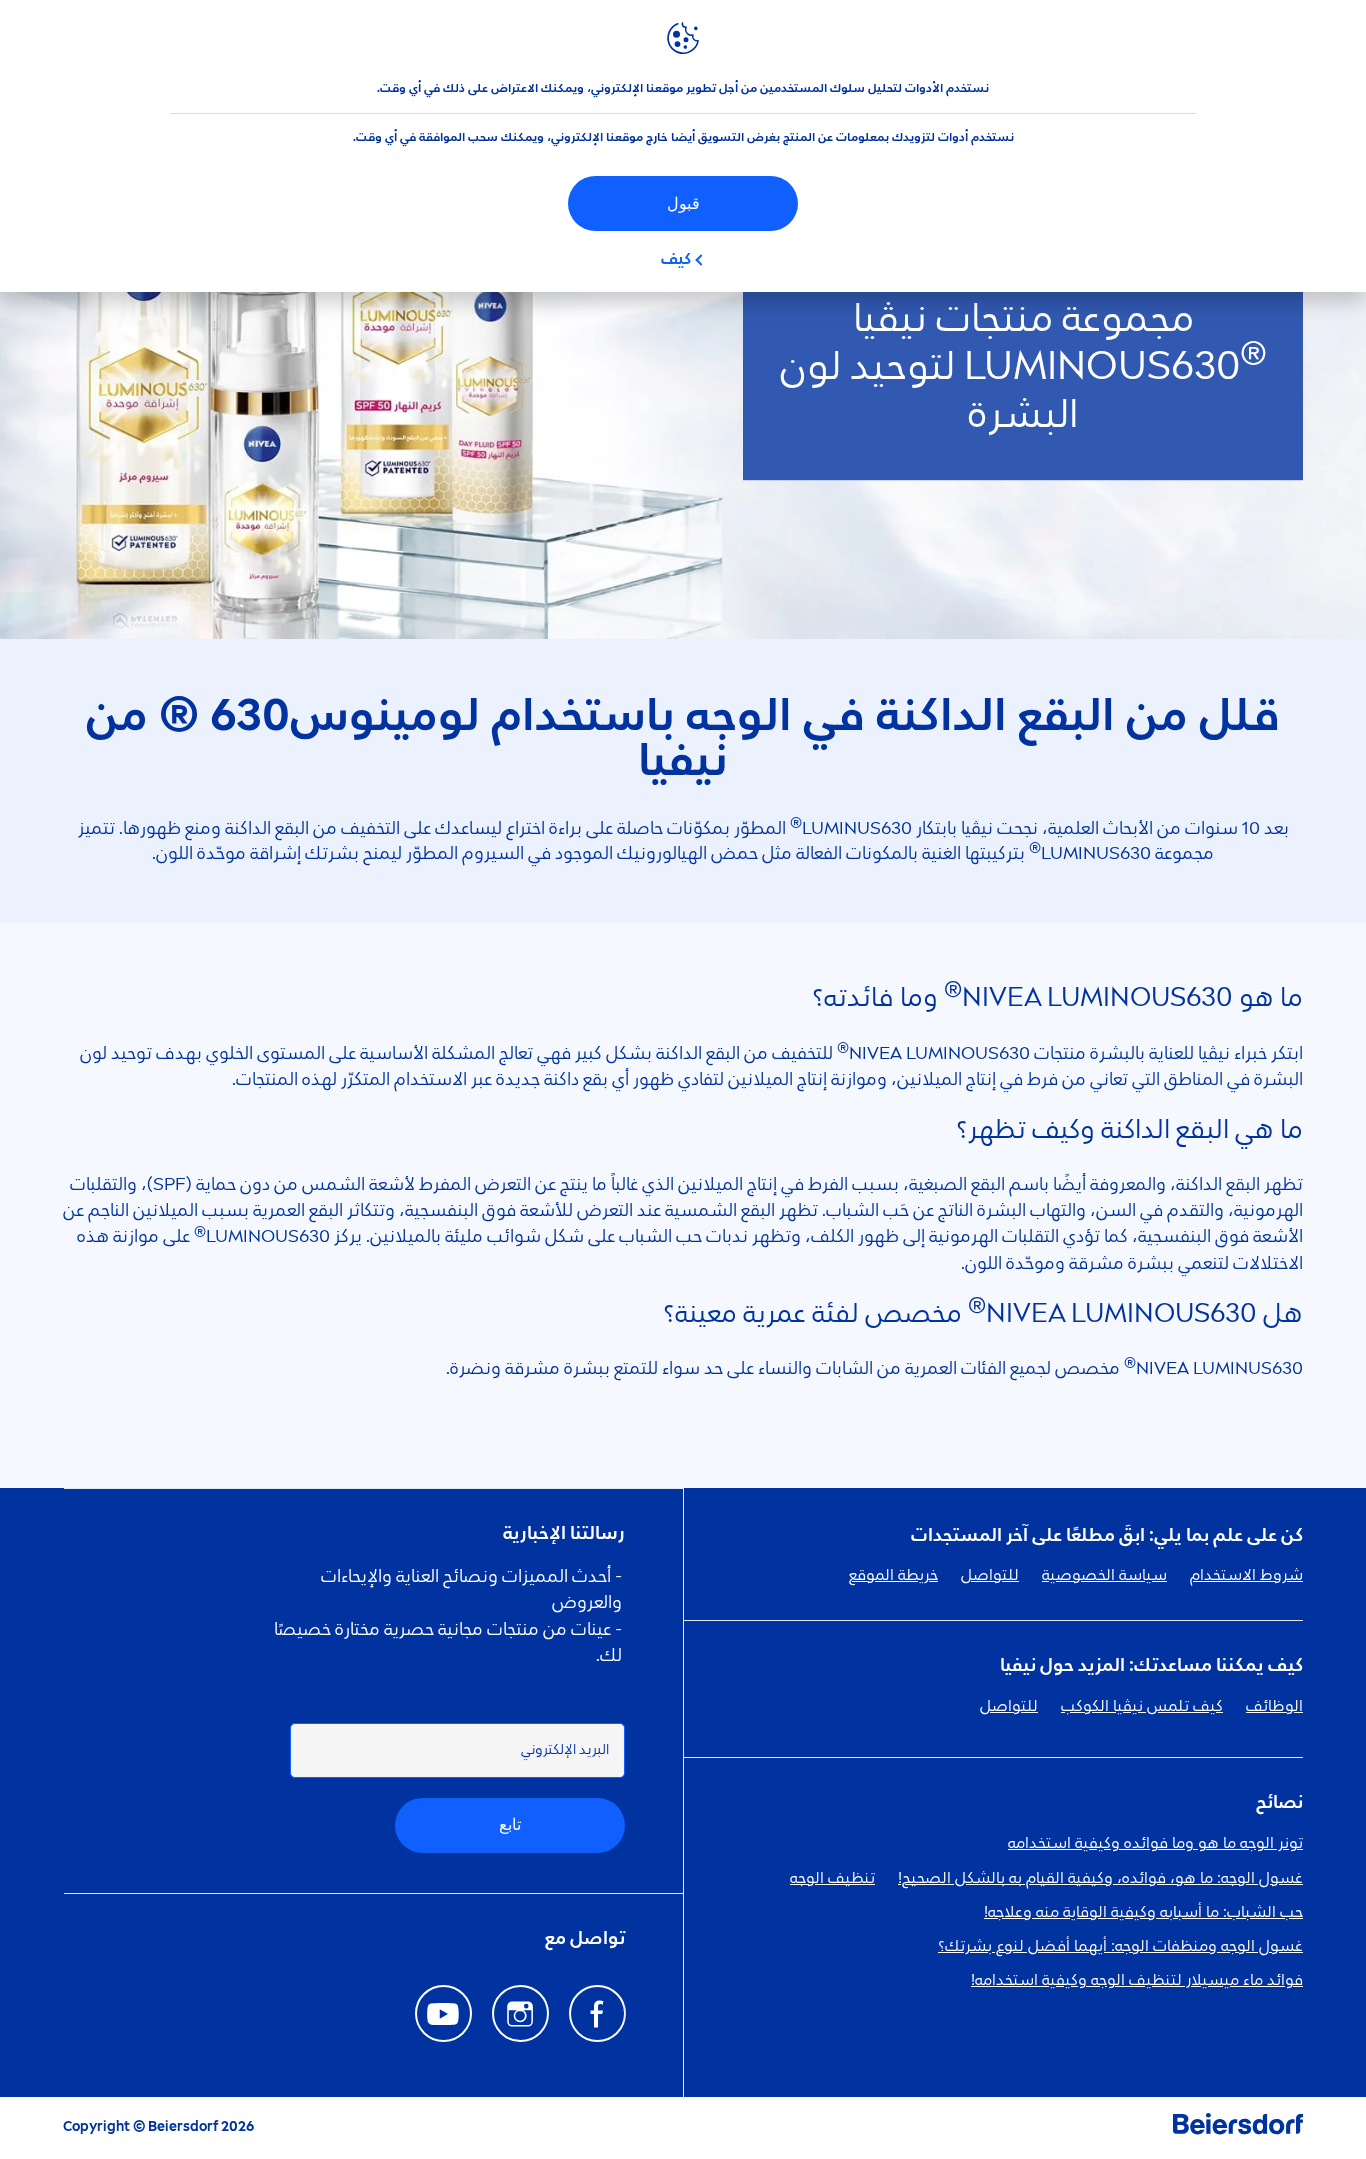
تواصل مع (585, 1939)
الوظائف (1274, 1707)
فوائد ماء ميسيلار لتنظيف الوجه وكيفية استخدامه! (1137, 1981)
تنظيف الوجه (832, 1879)
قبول (683, 203)
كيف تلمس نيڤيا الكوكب (1142, 1707)
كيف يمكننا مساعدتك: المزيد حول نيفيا (1151, 1666)
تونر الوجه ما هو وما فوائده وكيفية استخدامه (1155, 1844)
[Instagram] (520, 2013)
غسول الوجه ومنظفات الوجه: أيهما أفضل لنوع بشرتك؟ (1120, 1947)
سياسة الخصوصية (1104, 1576)
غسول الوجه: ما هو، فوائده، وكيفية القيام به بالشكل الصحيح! (1100, 1879)
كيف (676, 260)
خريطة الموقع (893, 1576)
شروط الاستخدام (1246, 1576)
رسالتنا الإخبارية (564, 1534)
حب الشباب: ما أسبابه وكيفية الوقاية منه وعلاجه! (1143, 1913)
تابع (510, 1824)
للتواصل (990, 1576)
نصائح (1279, 1803)
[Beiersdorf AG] (1238, 2128)
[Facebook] (597, 2013)
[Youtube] (443, 2013)
